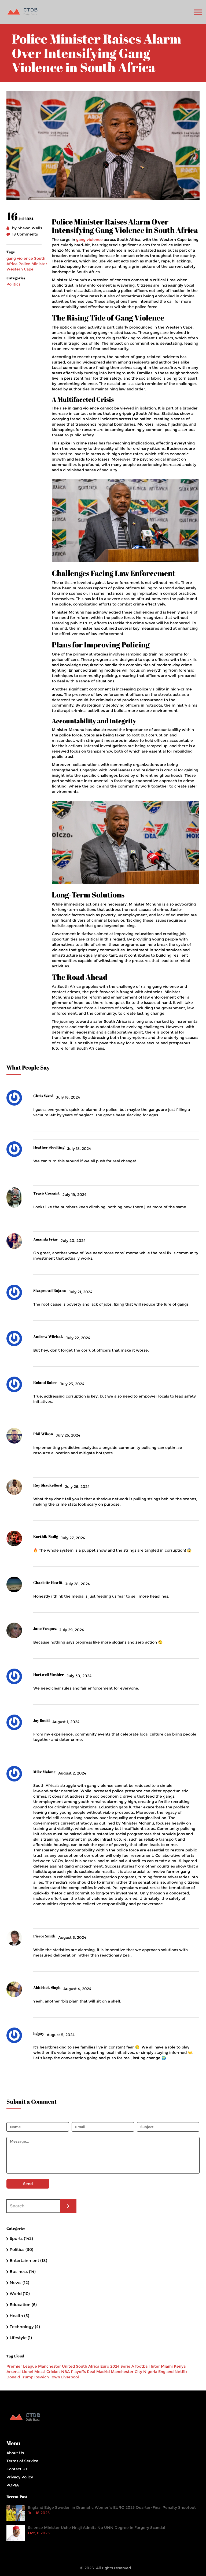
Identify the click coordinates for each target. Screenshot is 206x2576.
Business (23, 2272)
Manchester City (126, 2372)
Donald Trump (20, 2377)
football (142, 2366)
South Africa (88, 2366)
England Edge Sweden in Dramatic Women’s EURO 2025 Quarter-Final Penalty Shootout (112, 2507)
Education (23, 2305)
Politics (13, 284)
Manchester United (56, 2366)
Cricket (53, 2372)
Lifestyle (21, 2338)
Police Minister (33, 264)
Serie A (127, 2366)
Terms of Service (22, 2461)
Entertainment (28, 2260)
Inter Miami (162, 2366)
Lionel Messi (34, 2372)
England (166, 2372)
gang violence (20, 258)
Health (19, 2316)
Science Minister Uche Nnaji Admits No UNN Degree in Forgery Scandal (96, 2528)
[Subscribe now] (68, 2206)
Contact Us (17, 2469)
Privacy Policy (20, 2477)
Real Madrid (98, 2372)
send (28, 2184)
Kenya (180, 2366)
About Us (15, 2453)
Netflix (181, 2372)
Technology (25, 2327)
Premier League (22, 2366)
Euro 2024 (110, 2366)
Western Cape (20, 269)
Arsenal (14, 2372)
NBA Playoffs (73, 2372)
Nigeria (150, 2372)
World (20, 2294)
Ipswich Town (47, 2377)
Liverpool (70, 2377)
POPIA (13, 2485)
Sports (21, 2238)
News (19, 2283)
